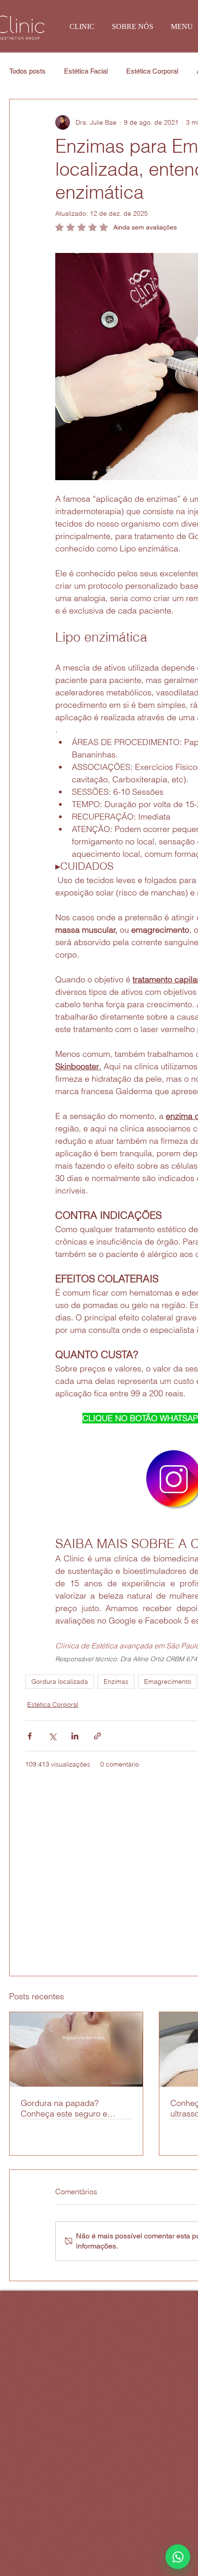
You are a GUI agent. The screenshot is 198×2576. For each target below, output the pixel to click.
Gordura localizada (60, 1681)
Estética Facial (86, 71)
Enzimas (116, 1681)
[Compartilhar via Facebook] (30, 1736)
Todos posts (27, 71)
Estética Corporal (152, 71)
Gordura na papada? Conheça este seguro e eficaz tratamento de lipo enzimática (67, 2108)
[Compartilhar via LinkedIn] (75, 1736)
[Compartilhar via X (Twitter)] (52, 1736)
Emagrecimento (168, 1681)
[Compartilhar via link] (97, 1736)
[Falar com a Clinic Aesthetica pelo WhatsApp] (178, 2557)
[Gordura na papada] (76, 2049)
